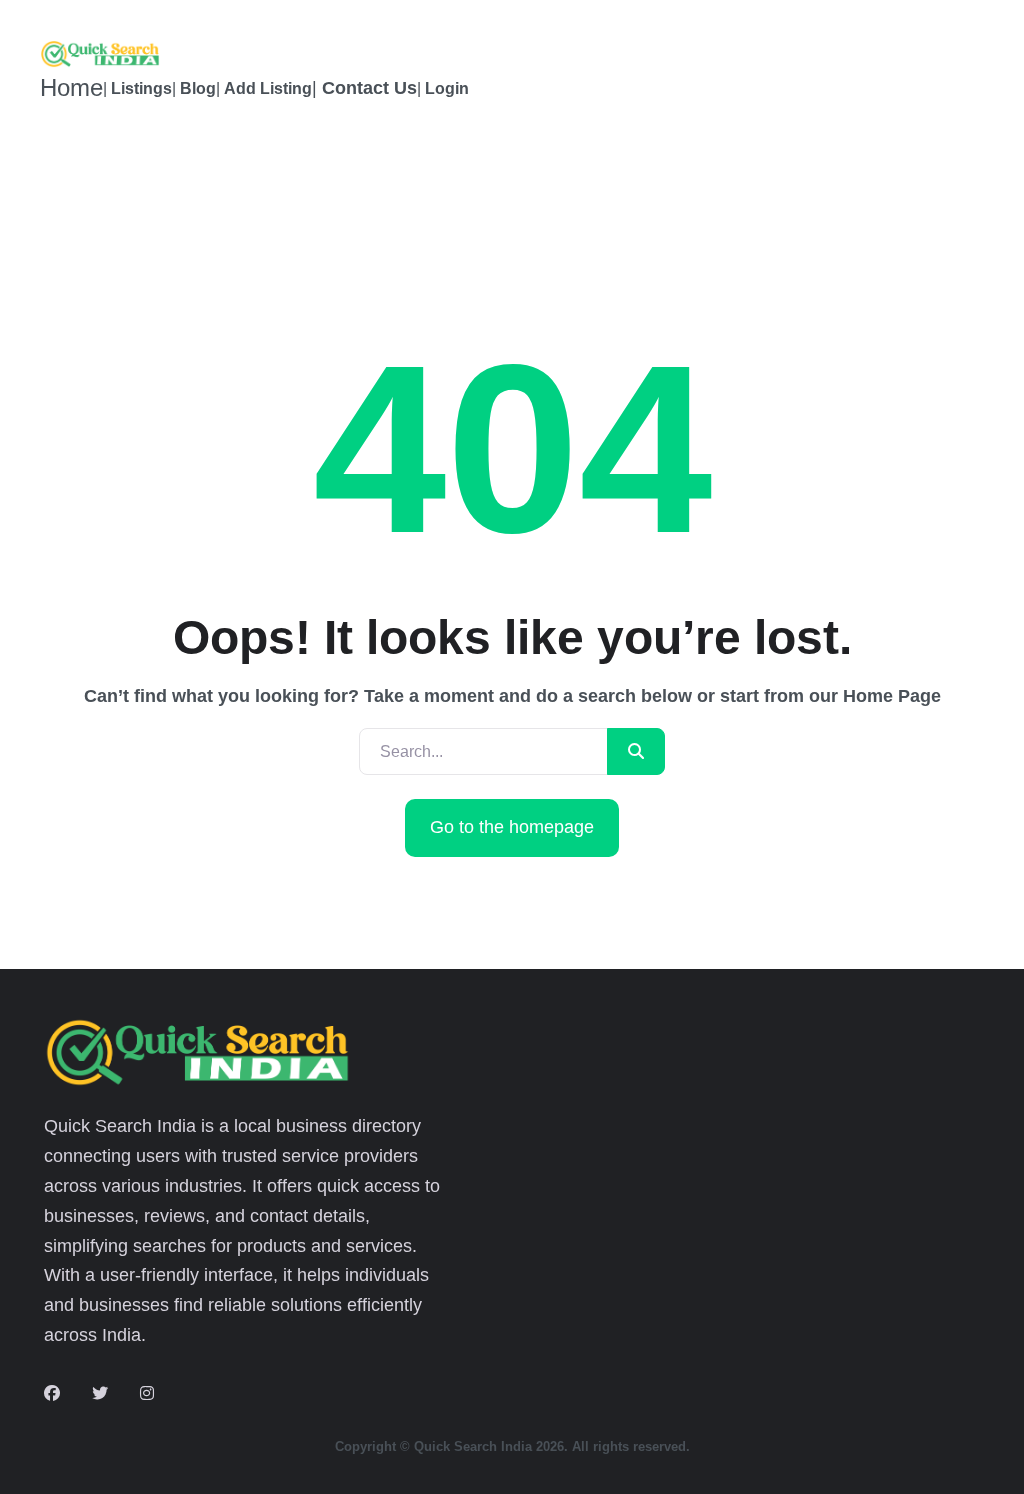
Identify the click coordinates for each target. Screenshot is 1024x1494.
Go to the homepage (512, 827)
